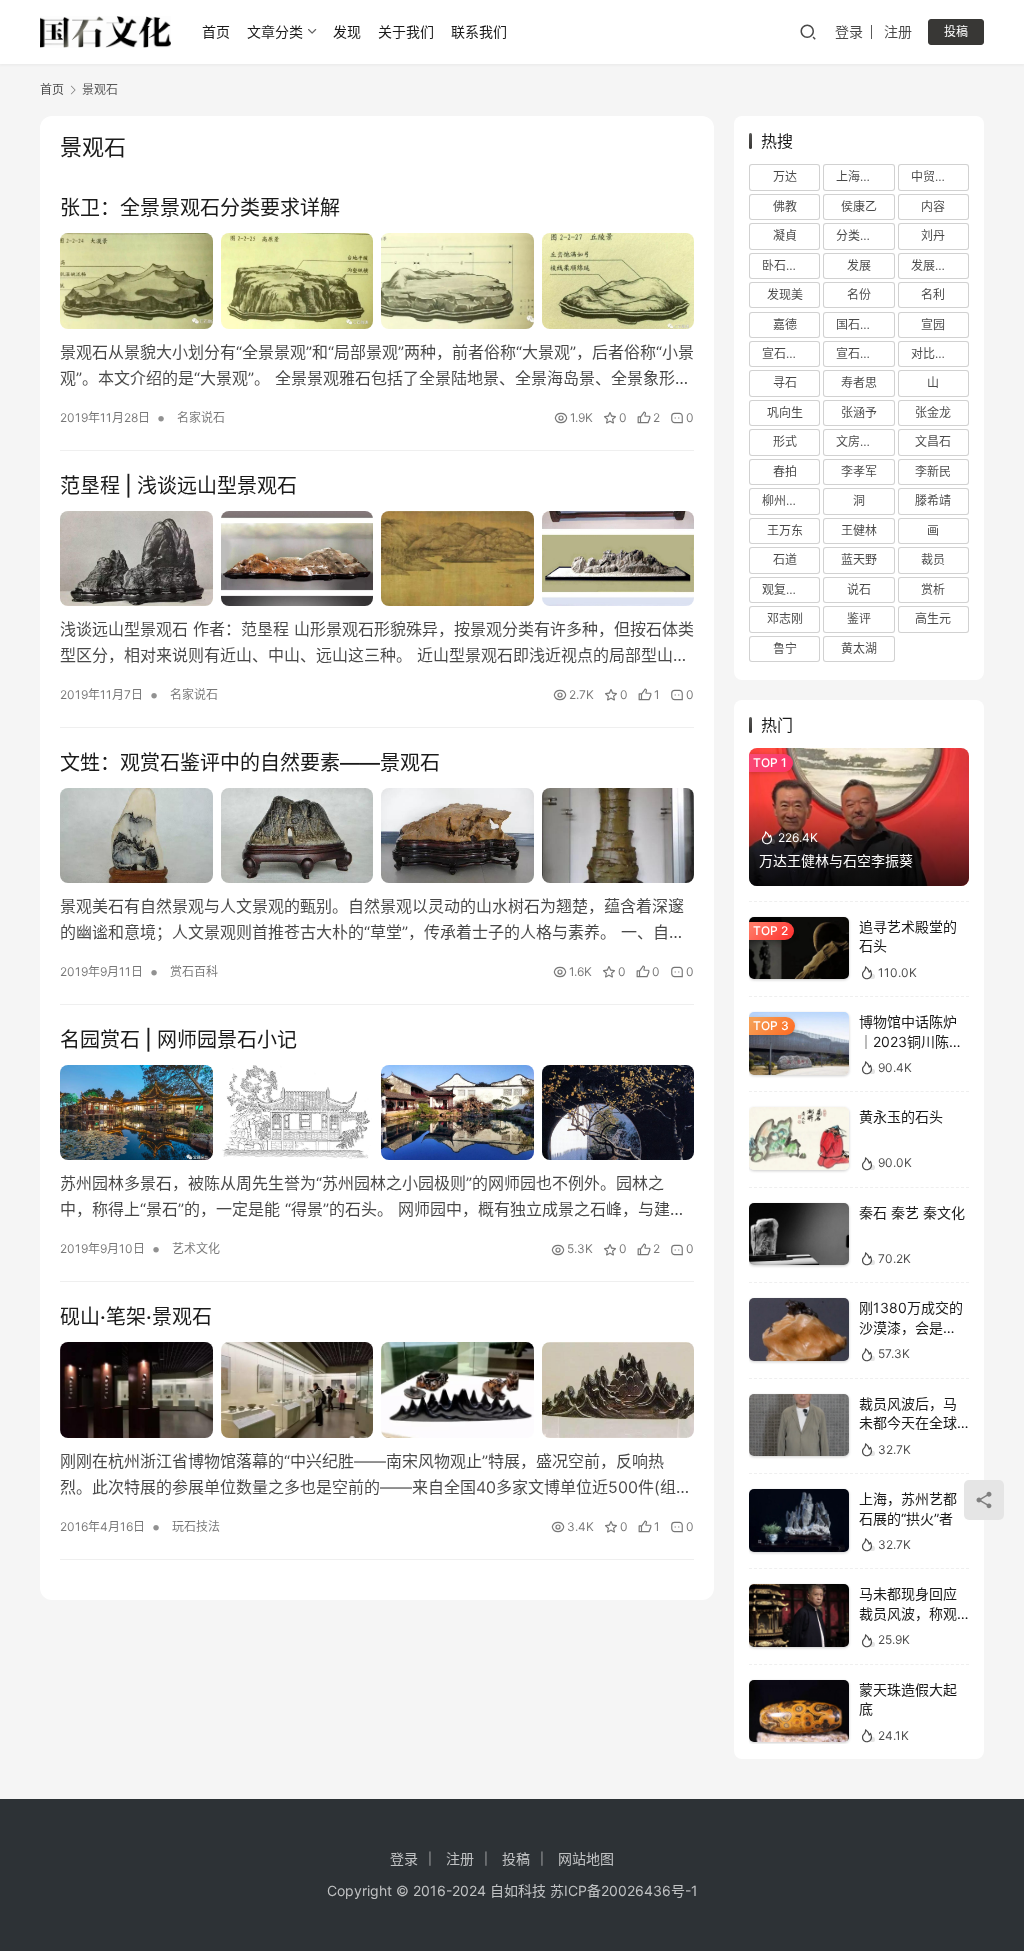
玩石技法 (196, 1526)
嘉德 (785, 324)
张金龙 (933, 412)
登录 (849, 31)
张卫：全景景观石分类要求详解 (200, 208)
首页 (216, 31)
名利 (933, 294)
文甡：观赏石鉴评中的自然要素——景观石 (250, 763)
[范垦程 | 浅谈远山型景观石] (377, 558)
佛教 (785, 206)
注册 (898, 31)
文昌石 (933, 441)
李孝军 (859, 471)
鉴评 (859, 618)
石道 (785, 559)
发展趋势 (935, 265)
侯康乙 (859, 206)
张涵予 (859, 412)
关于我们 (406, 31)
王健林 (859, 530)
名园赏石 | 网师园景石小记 (178, 1040)
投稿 (956, 31)
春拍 (785, 471)
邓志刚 (785, 618)
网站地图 (586, 1858)
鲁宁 (785, 648)
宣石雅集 (860, 353)
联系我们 (479, 31)
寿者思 (859, 382)
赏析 (933, 589)
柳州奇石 (786, 500)
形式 (785, 441)
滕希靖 (933, 500)
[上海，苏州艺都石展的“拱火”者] (799, 1520)
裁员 (933, 559)
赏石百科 (194, 971)
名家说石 (201, 417)
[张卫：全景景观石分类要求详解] (377, 280)
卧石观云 (786, 265)
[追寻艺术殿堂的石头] (799, 948)
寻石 (785, 382)
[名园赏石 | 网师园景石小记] (377, 1112)
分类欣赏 (860, 235)
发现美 (785, 294)
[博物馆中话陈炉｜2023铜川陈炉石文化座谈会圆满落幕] (799, 1043)
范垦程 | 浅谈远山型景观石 (178, 486)
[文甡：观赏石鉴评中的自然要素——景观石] (377, 835)
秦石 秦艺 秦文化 (912, 1212)
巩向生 (785, 412)
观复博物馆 (791, 589)
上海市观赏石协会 (865, 176)
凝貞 (785, 235)
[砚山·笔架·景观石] (377, 1389)
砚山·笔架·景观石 (136, 1317)
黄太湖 (859, 648)
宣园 (933, 324)
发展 (859, 265)
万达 (785, 176)
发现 (347, 31)
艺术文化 (196, 1248)
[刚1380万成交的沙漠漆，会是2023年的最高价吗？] (799, 1329)
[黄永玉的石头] (799, 1138)
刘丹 (933, 235)
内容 (933, 206)
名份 (859, 294)
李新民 (933, 471)
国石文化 (860, 324)
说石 (859, 589)
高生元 (933, 618)
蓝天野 (859, 559)
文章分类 (275, 31)
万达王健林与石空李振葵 (836, 860)
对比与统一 (940, 353)
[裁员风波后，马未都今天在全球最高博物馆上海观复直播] (799, 1425)
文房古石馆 (865, 441)
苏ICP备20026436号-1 (624, 1890)
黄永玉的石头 (901, 1116)
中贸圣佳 (935, 176)
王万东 (785, 530)
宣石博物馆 (791, 353)
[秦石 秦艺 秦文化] (799, 1234)
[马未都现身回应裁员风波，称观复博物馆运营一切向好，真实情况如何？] (799, 1615)
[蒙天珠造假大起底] (799, 1711)
